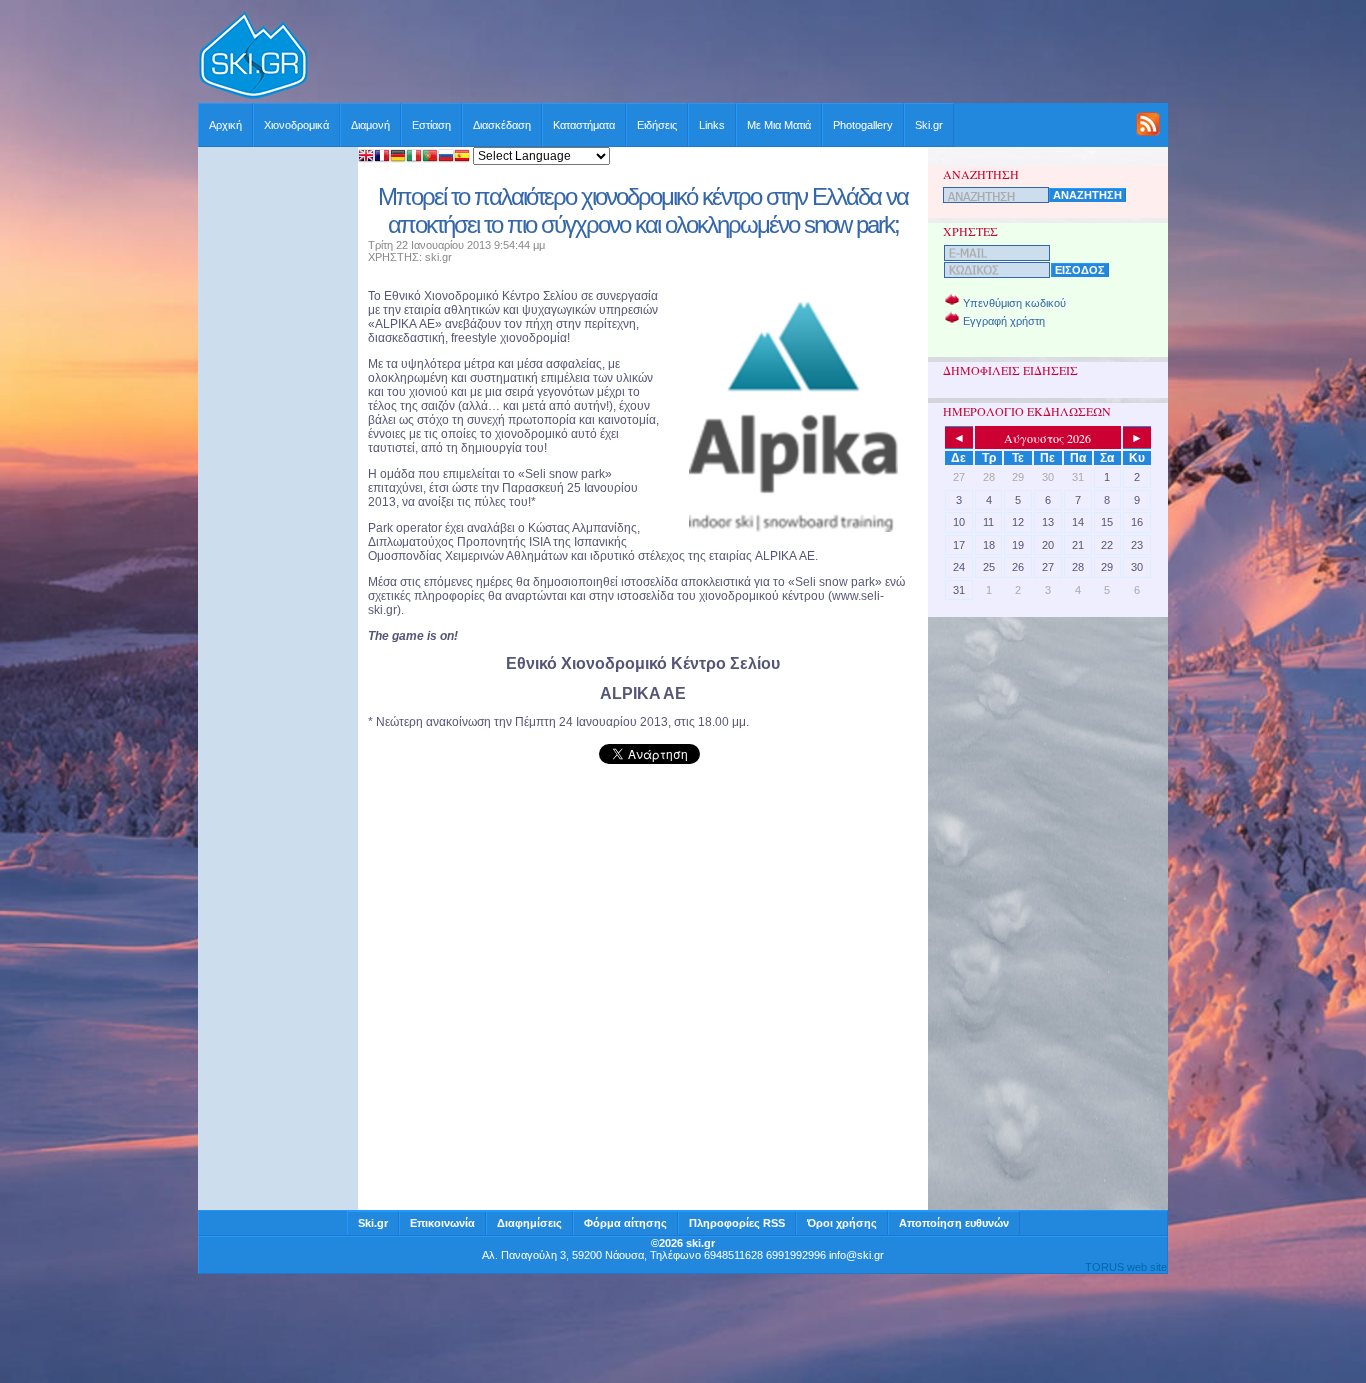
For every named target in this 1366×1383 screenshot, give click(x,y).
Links (712, 125)
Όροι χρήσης (842, 1223)
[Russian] (446, 157)
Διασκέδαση (502, 125)
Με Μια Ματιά (779, 125)
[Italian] (414, 157)
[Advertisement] (739, 57)
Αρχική (225, 125)
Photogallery (863, 125)
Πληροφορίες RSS (737, 1223)
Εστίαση (431, 125)
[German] (398, 157)
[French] (382, 157)
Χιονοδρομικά (296, 125)
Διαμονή (370, 125)
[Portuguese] (430, 157)
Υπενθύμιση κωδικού (1014, 303)
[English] (366, 157)
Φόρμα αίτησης (625, 1223)
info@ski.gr (856, 1255)
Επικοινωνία (442, 1223)
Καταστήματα (584, 125)
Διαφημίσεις (529, 1223)
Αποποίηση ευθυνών (954, 1223)
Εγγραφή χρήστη (1004, 321)
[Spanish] (462, 157)
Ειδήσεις (657, 125)
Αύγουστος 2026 (1047, 438)
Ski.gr (929, 125)
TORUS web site (1126, 1267)
